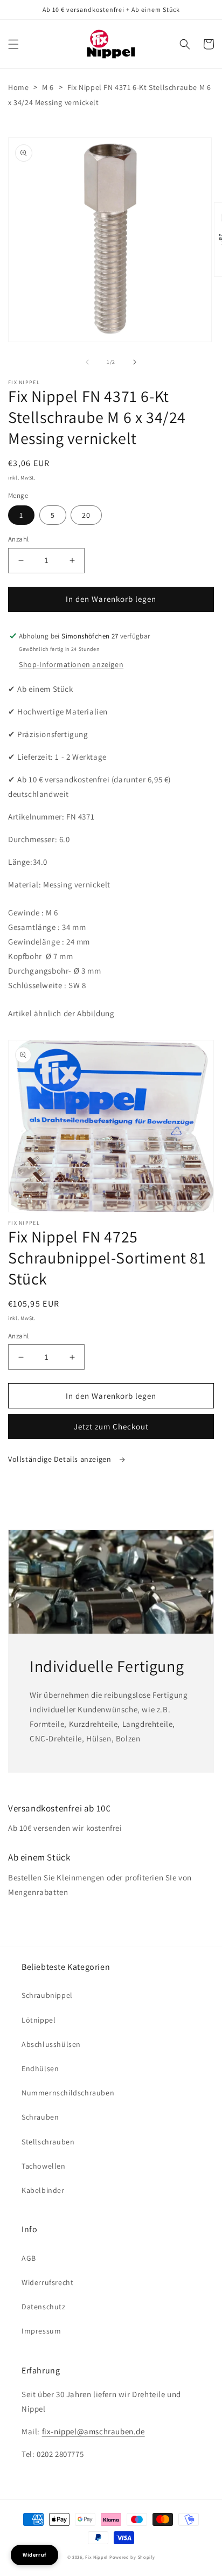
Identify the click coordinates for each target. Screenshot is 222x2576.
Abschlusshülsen (51, 2044)
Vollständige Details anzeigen (61, 1459)
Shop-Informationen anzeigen (71, 664)
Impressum (41, 2331)
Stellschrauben (48, 2142)
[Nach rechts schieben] (135, 362)
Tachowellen (44, 2166)
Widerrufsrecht (47, 2282)
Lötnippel (39, 2020)
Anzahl (18, 539)
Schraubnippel (47, 1995)
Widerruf (34, 2555)
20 (86, 515)
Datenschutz (44, 2307)
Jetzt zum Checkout (111, 1426)
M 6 (48, 87)
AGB (29, 2258)
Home (18, 87)
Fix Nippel (96, 2557)
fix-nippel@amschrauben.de (93, 2431)
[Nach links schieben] (87, 362)
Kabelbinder (43, 2190)
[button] (13, 44)
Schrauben (40, 2117)
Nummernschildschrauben (68, 2093)
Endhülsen (40, 2068)
